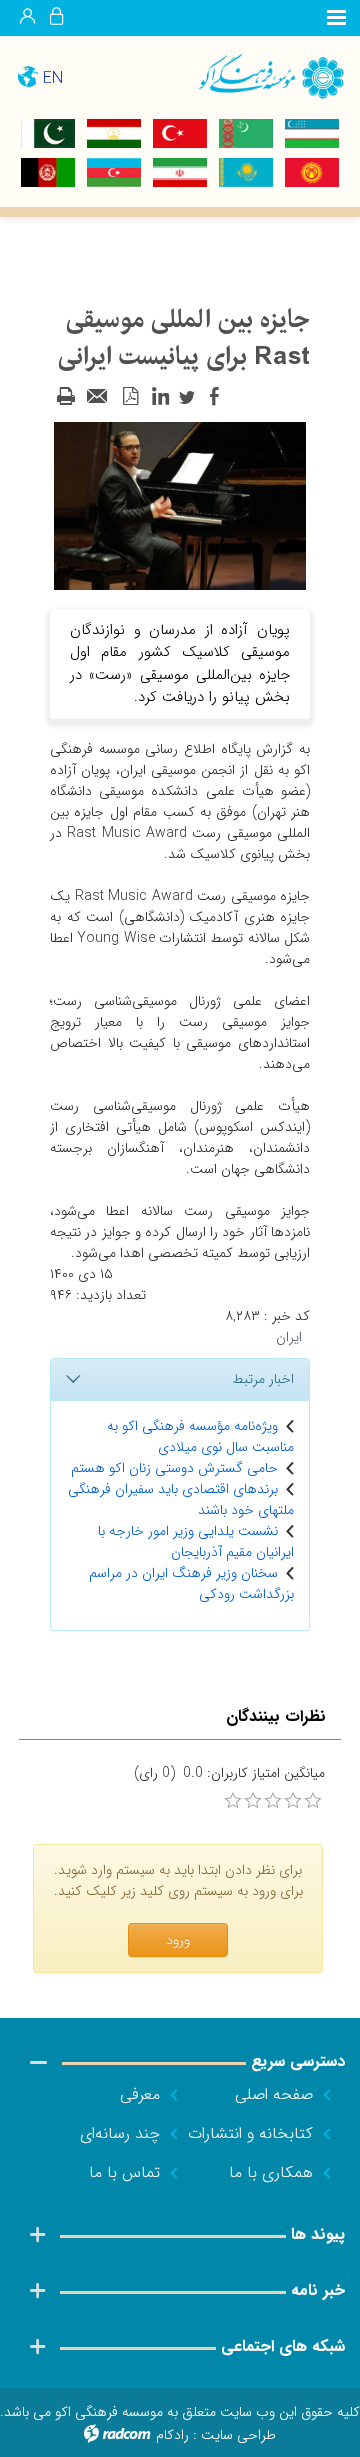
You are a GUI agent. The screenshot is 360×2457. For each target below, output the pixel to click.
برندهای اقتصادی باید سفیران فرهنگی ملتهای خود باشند (181, 1499)
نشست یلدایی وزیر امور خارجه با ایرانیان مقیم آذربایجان (196, 1541)
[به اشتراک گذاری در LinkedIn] (160, 397)
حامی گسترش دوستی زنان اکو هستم (174, 1468)
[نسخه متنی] (66, 397)
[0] (233, 1801)
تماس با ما (124, 2172)
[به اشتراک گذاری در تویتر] (187, 397)
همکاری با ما (271, 2172)
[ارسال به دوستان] (98, 397)
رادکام (172, 2435)
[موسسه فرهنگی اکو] (270, 75)
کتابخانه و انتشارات (250, 2133)
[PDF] (130, 397)
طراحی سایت (238, 2435)
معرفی (140, 2094)
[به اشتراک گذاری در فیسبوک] (214, 397)
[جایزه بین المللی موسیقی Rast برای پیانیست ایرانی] (180, 505)
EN (53, 78)
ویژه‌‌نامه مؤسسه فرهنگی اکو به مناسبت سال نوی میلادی (200, 1436)
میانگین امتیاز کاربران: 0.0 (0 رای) (229, 1773)
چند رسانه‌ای (120, 2133)
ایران (289, 1337)
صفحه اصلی (274, 2094)
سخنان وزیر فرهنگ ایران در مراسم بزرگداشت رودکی (191, 1583)
